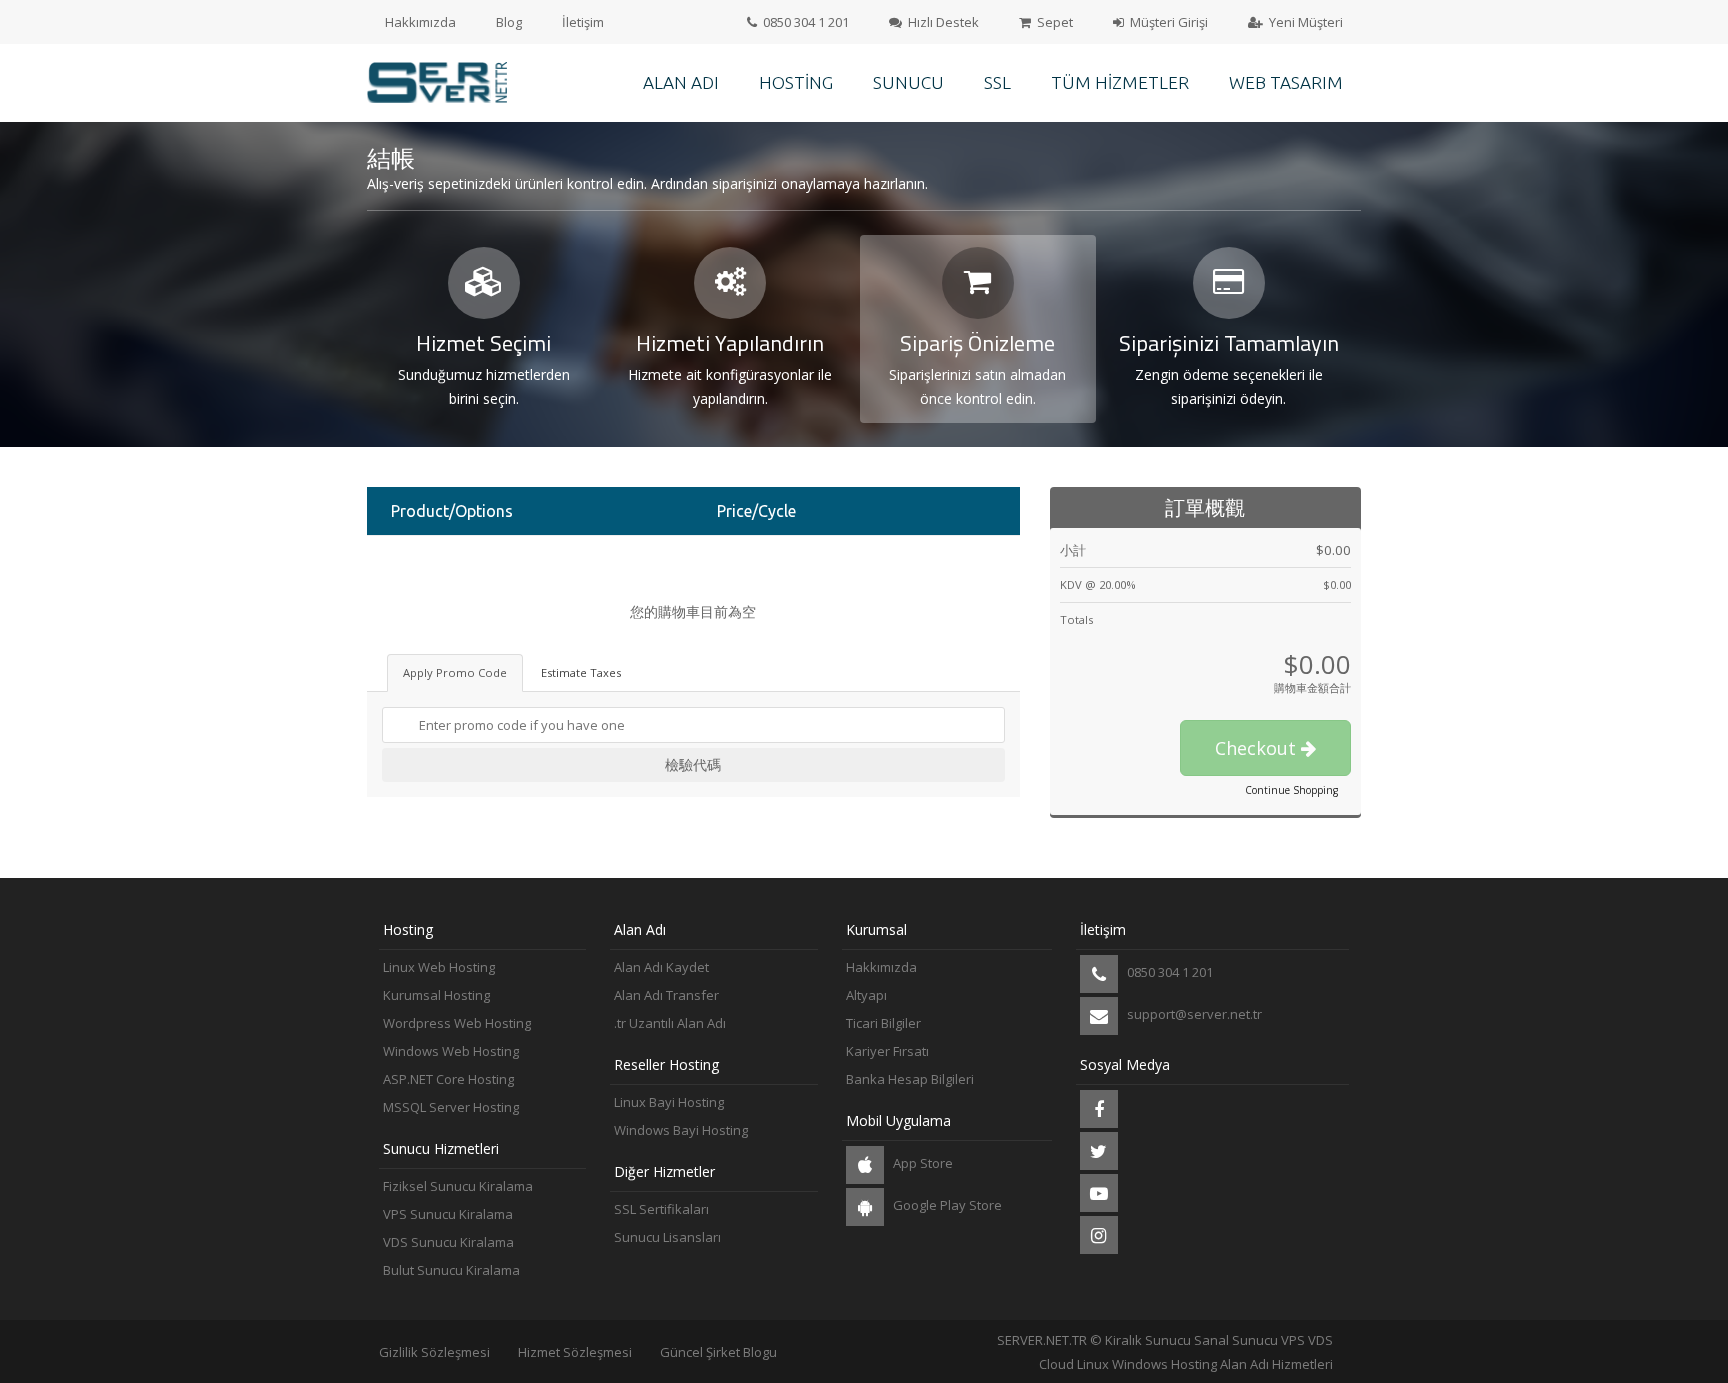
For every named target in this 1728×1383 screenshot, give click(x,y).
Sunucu (908, 82)
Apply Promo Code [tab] (455, 672)
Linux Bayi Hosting (669, 1102)
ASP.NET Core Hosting (448, 1079)
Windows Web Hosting (451, 1051)
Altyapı (866, 995)
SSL (997, 82)
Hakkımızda (420, 22)
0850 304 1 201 (804, 22)
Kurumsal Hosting (436, 995)
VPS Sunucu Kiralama (448, 1214)
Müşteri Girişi (1167, 22)
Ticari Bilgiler (883, 1023)
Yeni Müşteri (1304, 22)
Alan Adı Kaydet (661, 967)
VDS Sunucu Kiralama (448, 1242)
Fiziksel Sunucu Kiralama (458, 1186)
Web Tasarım (1286, 82)
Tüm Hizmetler (1120, 82)
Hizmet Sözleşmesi (575, 1352)
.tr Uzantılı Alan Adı (670, 1023)
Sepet (1053, 22)
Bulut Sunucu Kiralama (451, 1270)
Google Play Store (946, 1205)
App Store (921, 1163)
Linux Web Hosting (439, 967)
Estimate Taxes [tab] (581, 672)
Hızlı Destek (942, 22)
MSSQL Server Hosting (451, 1107)
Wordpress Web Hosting (457, 1023)
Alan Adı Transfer (666, 995)
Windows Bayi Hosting (681, 1130)
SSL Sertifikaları (661, 1209)
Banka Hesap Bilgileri (910, 1079)
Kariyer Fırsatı (887, 1051)
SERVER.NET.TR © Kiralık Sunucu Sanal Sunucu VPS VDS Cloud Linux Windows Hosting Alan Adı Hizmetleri (1165, 1352)
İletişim (583, 22)
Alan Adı (681, 82)
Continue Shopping (1291, 790)
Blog (509, 22)
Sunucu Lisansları (667, 1237)
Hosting (796, 82)
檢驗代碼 (693, 764)
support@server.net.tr (1193, 1014)
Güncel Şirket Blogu (718, 1352)
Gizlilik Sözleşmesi (434, 1352)
